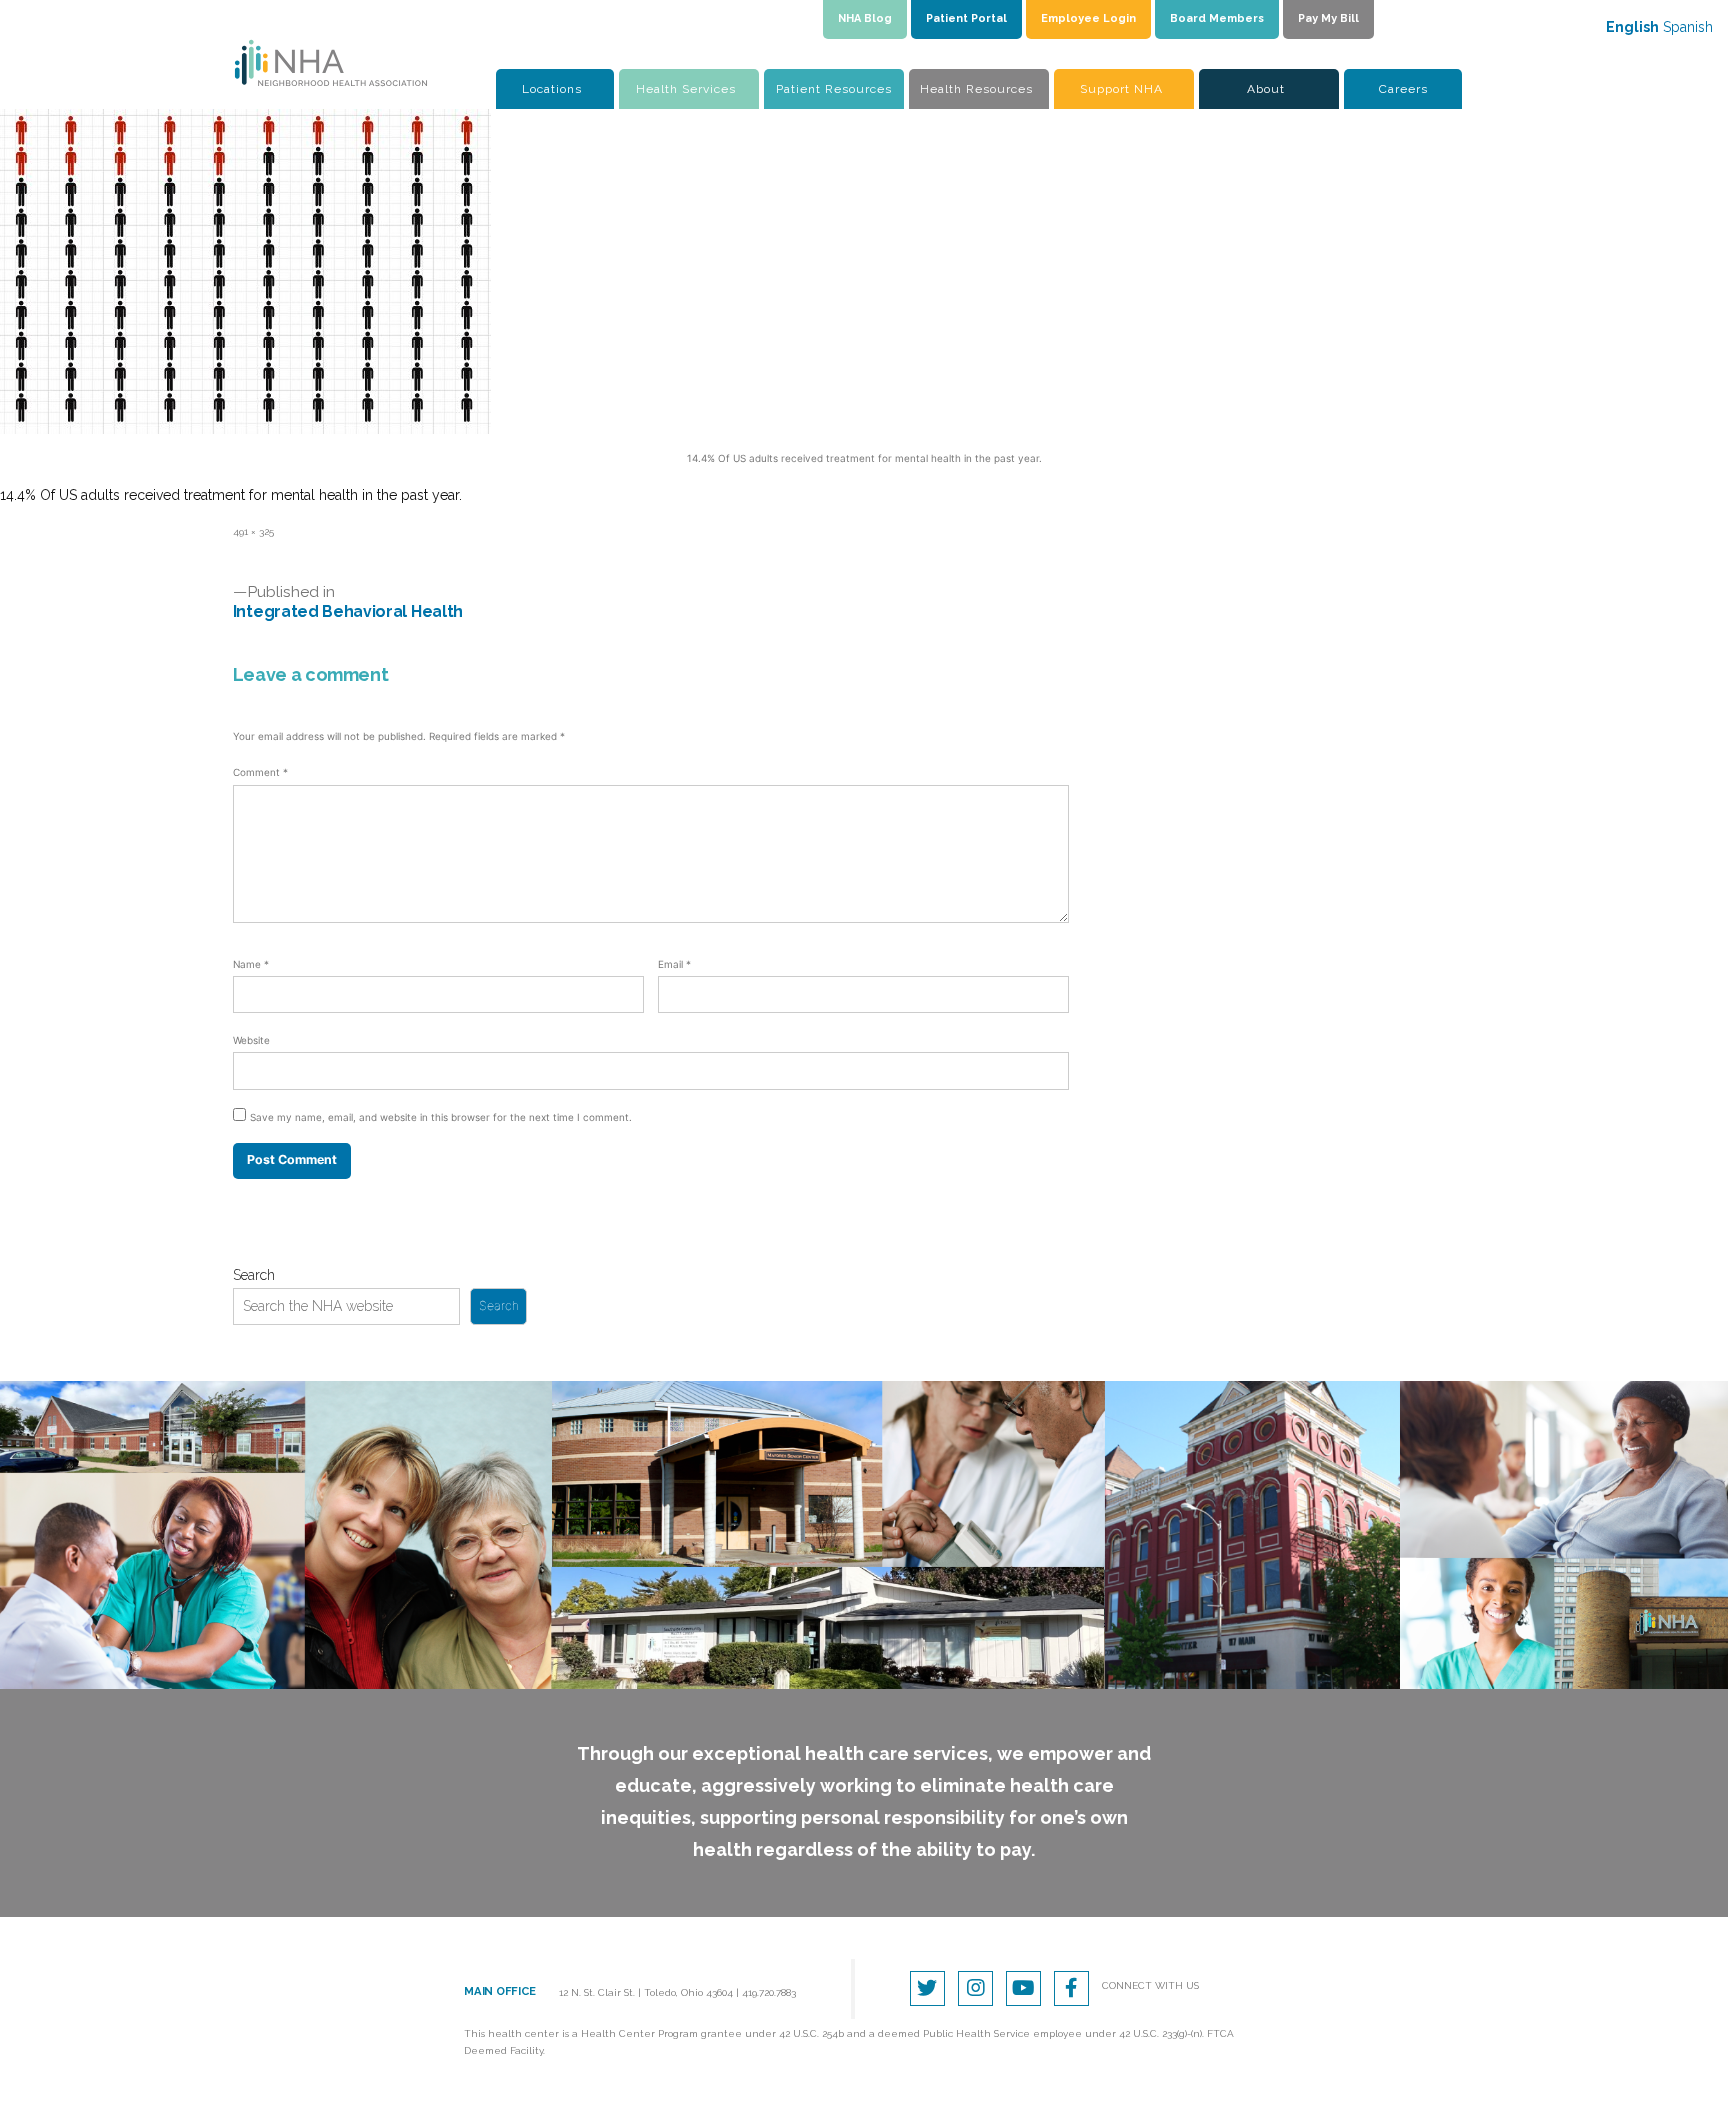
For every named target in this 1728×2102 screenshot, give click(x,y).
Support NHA (1121, 89)
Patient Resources (834, 89)
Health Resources (976, 89)
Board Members (1217, 18)
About (1266, 89)
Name (251, 964)
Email (674, 964)
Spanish (1688, 27)
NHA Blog (865, 18)
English (1632, 27)
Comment (260, 772)
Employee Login (1088, 18)
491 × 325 (253, 531)
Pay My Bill (1328, 18)
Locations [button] (552, 89)
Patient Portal (966, 18)
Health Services (686, 89)
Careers (1403, 89)
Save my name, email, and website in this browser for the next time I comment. (441, 1117)
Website (251, 1040)
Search (254, 1275)
